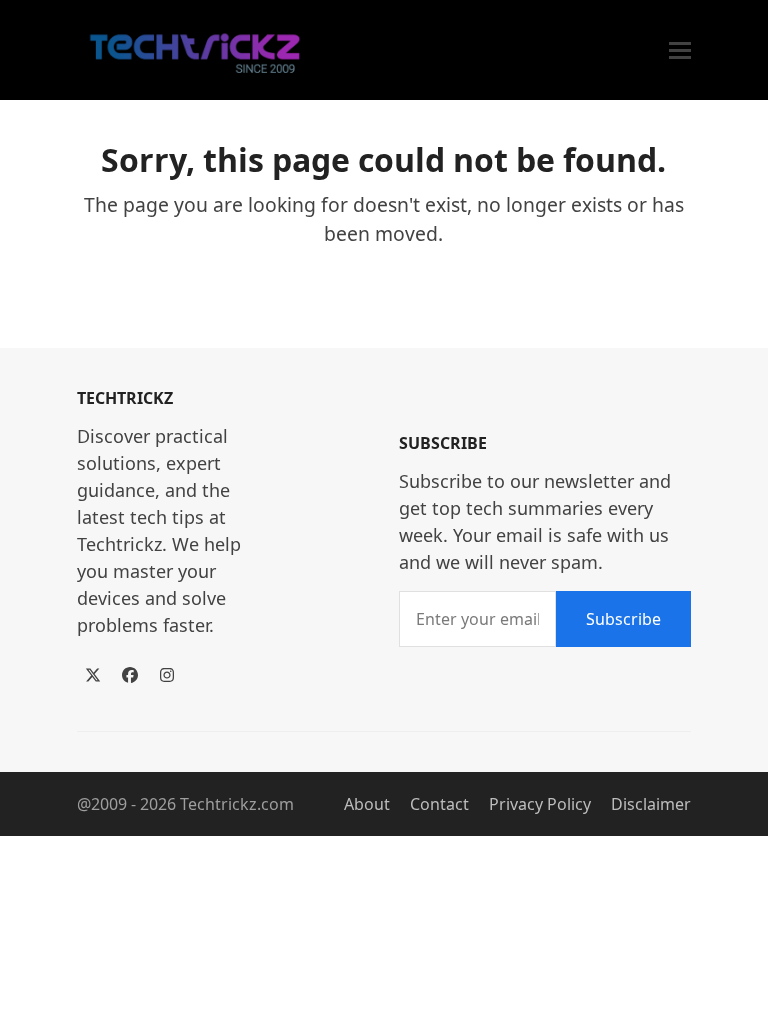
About (367, 804)
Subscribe (623, 619)
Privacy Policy (540, 804)
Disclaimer (651, 804)
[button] (680, 50)
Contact (439, 804)
